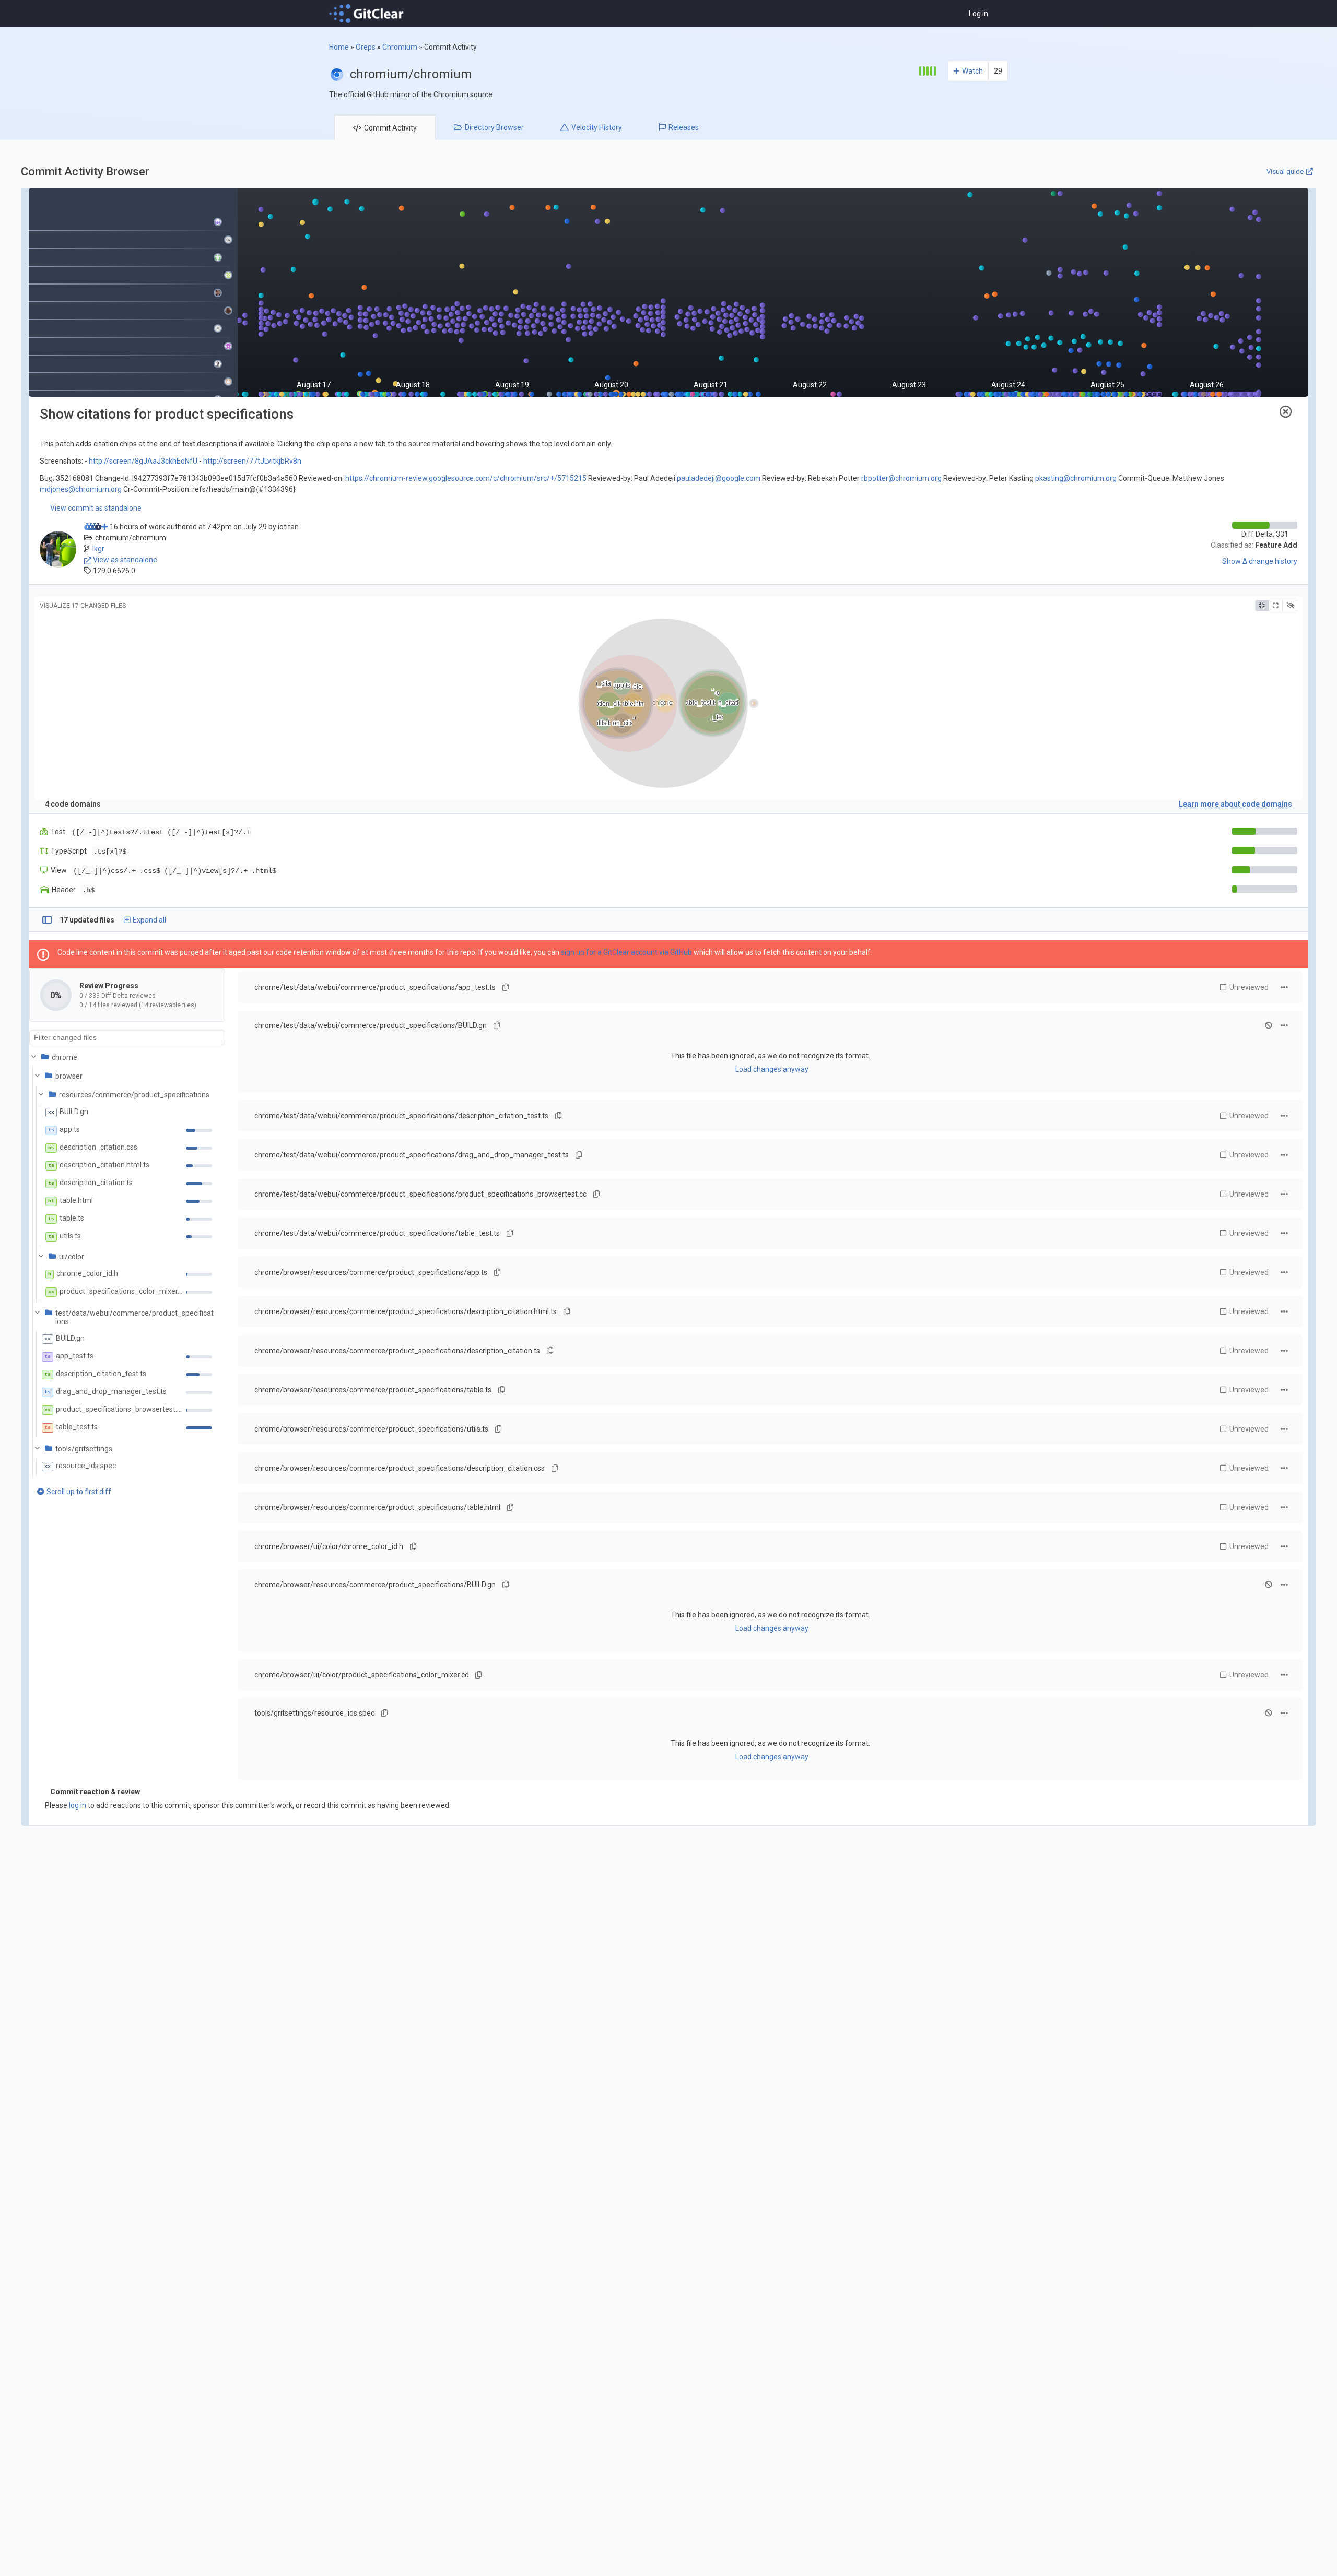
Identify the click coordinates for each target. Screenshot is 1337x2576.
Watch (972, 71)
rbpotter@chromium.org (901, 478)
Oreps (366, 47)
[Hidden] (1290, 606)
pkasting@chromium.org (1076, 478)
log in (78, 1805)
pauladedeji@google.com (719, 478)
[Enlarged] (1275, 606)
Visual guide (1285, 172)
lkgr (98, 549)
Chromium (400, 47)
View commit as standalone (96, 508)
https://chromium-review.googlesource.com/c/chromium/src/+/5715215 (466, 478)
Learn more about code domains (1235, 804)
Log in (978, 14)
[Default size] (1262, 606)
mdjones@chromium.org (81, 489)
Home (339, 47)
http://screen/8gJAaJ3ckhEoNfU (143, 461)
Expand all (149, 920)
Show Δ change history (1260, 561)
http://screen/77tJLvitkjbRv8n (252, 461)
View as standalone (124, 560)
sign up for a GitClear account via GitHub (626, 952)
